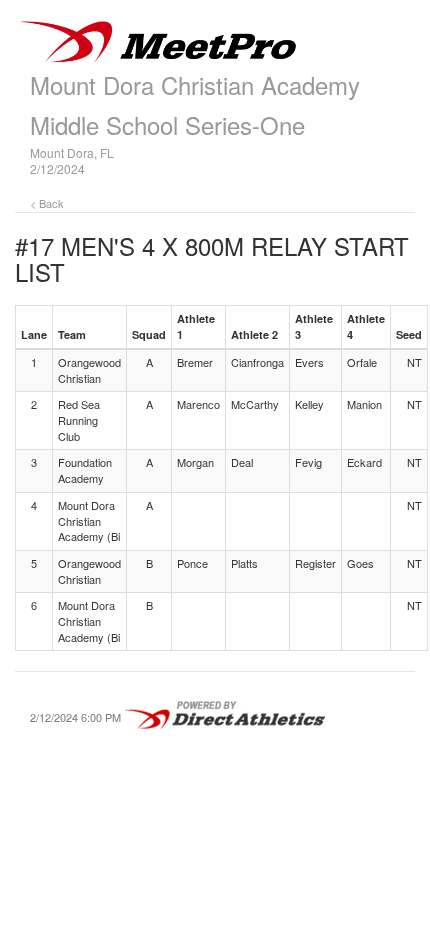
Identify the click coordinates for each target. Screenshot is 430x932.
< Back (47, 203)
